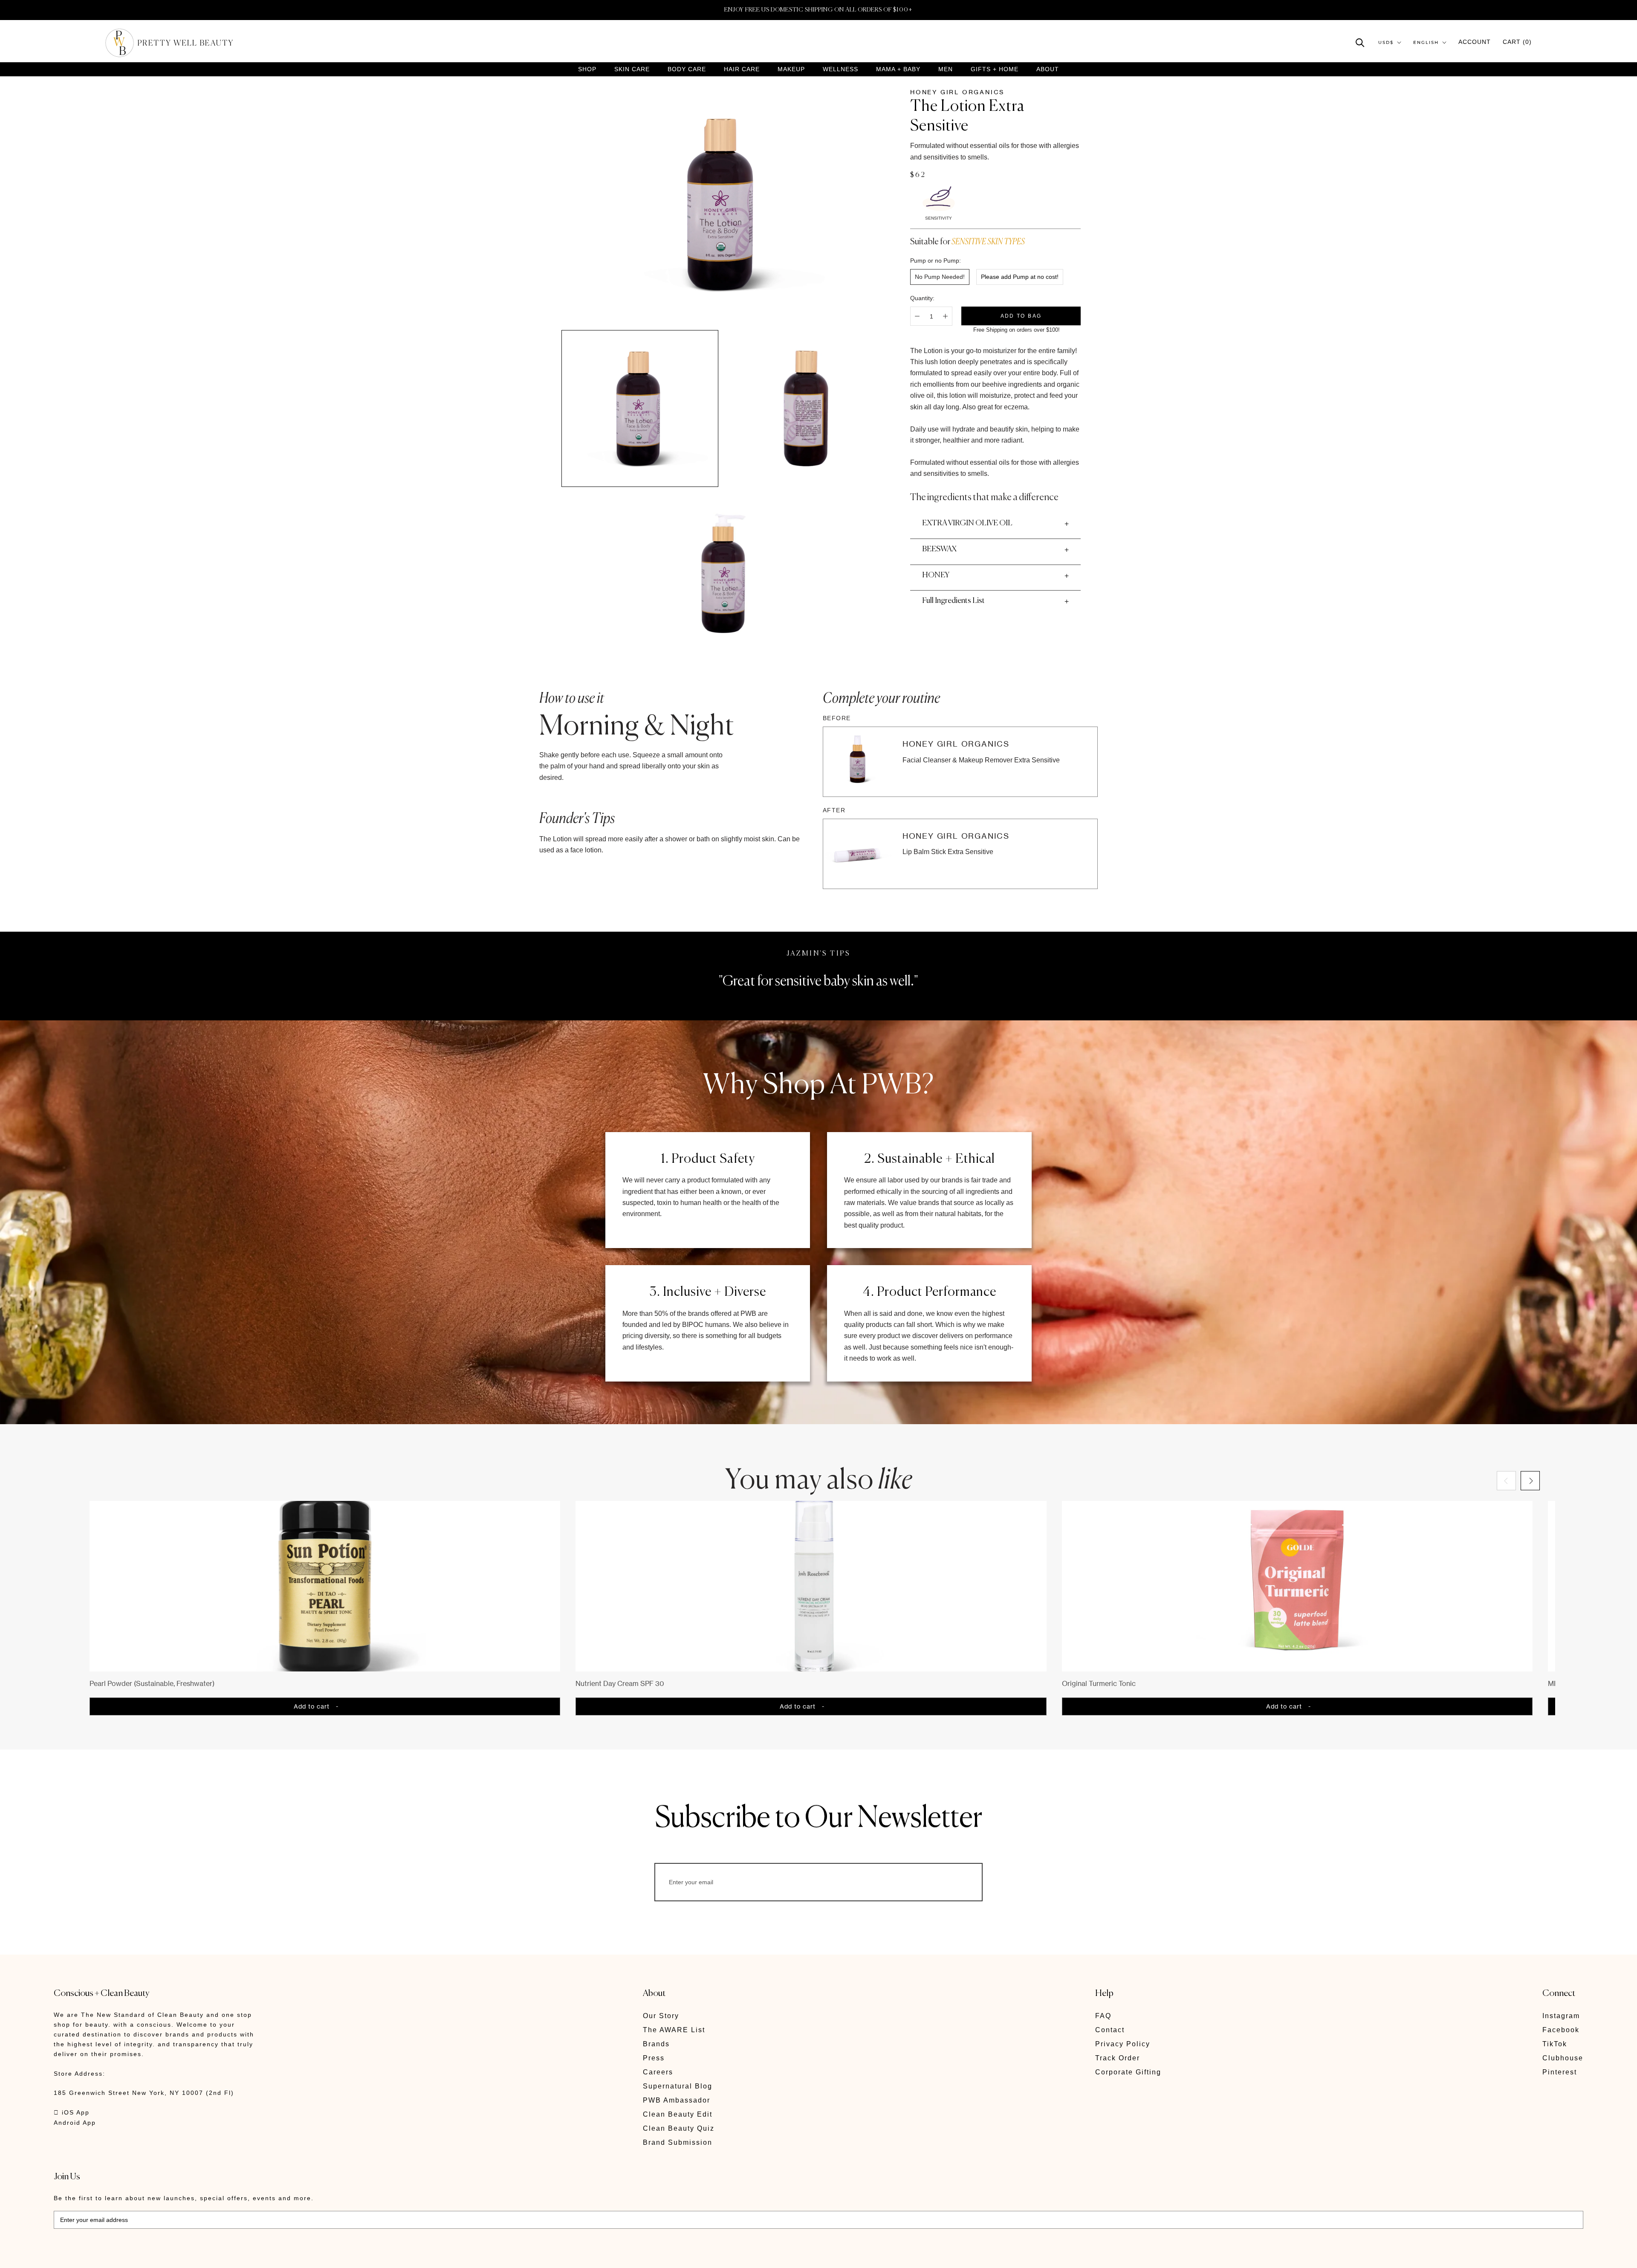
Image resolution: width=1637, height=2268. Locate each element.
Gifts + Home (995, 69)
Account (1475, 42)
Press (654, 2058)
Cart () (1517, 42)
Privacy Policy (1123, 2044)
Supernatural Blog (678, 2086)
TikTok (1555, 2044)
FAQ (1103, 2016)
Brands (656, 2044)
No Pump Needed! (940, 277)
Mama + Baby (898, 69)
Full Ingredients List (953, 601)
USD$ (1386, 42)
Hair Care (742, 69)
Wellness (840, 69)
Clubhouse (1563, 2058)
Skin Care (632, 69)
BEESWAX (939, 549)
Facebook (1561, 2030)
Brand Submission (678, 2142)
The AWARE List (674, 2030)
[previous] (1506, 1481)
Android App (75, 2123)
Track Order (1118, 2058)
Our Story (661, 2016)
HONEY (936, 575)
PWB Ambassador (677, 2100)
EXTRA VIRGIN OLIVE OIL (967, 523)
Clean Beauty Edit (678, 2114)
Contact (1110, 2030)
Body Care (687, 69)
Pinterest (1560, 2072)
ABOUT (1048, 69)
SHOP (587, 69)
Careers (658, 2072)
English (1426, 42)
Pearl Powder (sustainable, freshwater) (152, 1683)
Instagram (1561, 2016)
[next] (1530, 1481)
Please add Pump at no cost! (1020, 277)
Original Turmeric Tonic (1099, 1683)
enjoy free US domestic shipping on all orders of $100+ (818, 10)
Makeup (791, 69)
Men (946, 69)
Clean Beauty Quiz (679, 2128)
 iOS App (72, 2112)
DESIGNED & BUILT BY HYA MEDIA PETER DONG (134, 2255)
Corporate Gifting (1128, 2072)
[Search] (1360, 42)
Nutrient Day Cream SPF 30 (620, 1683)
